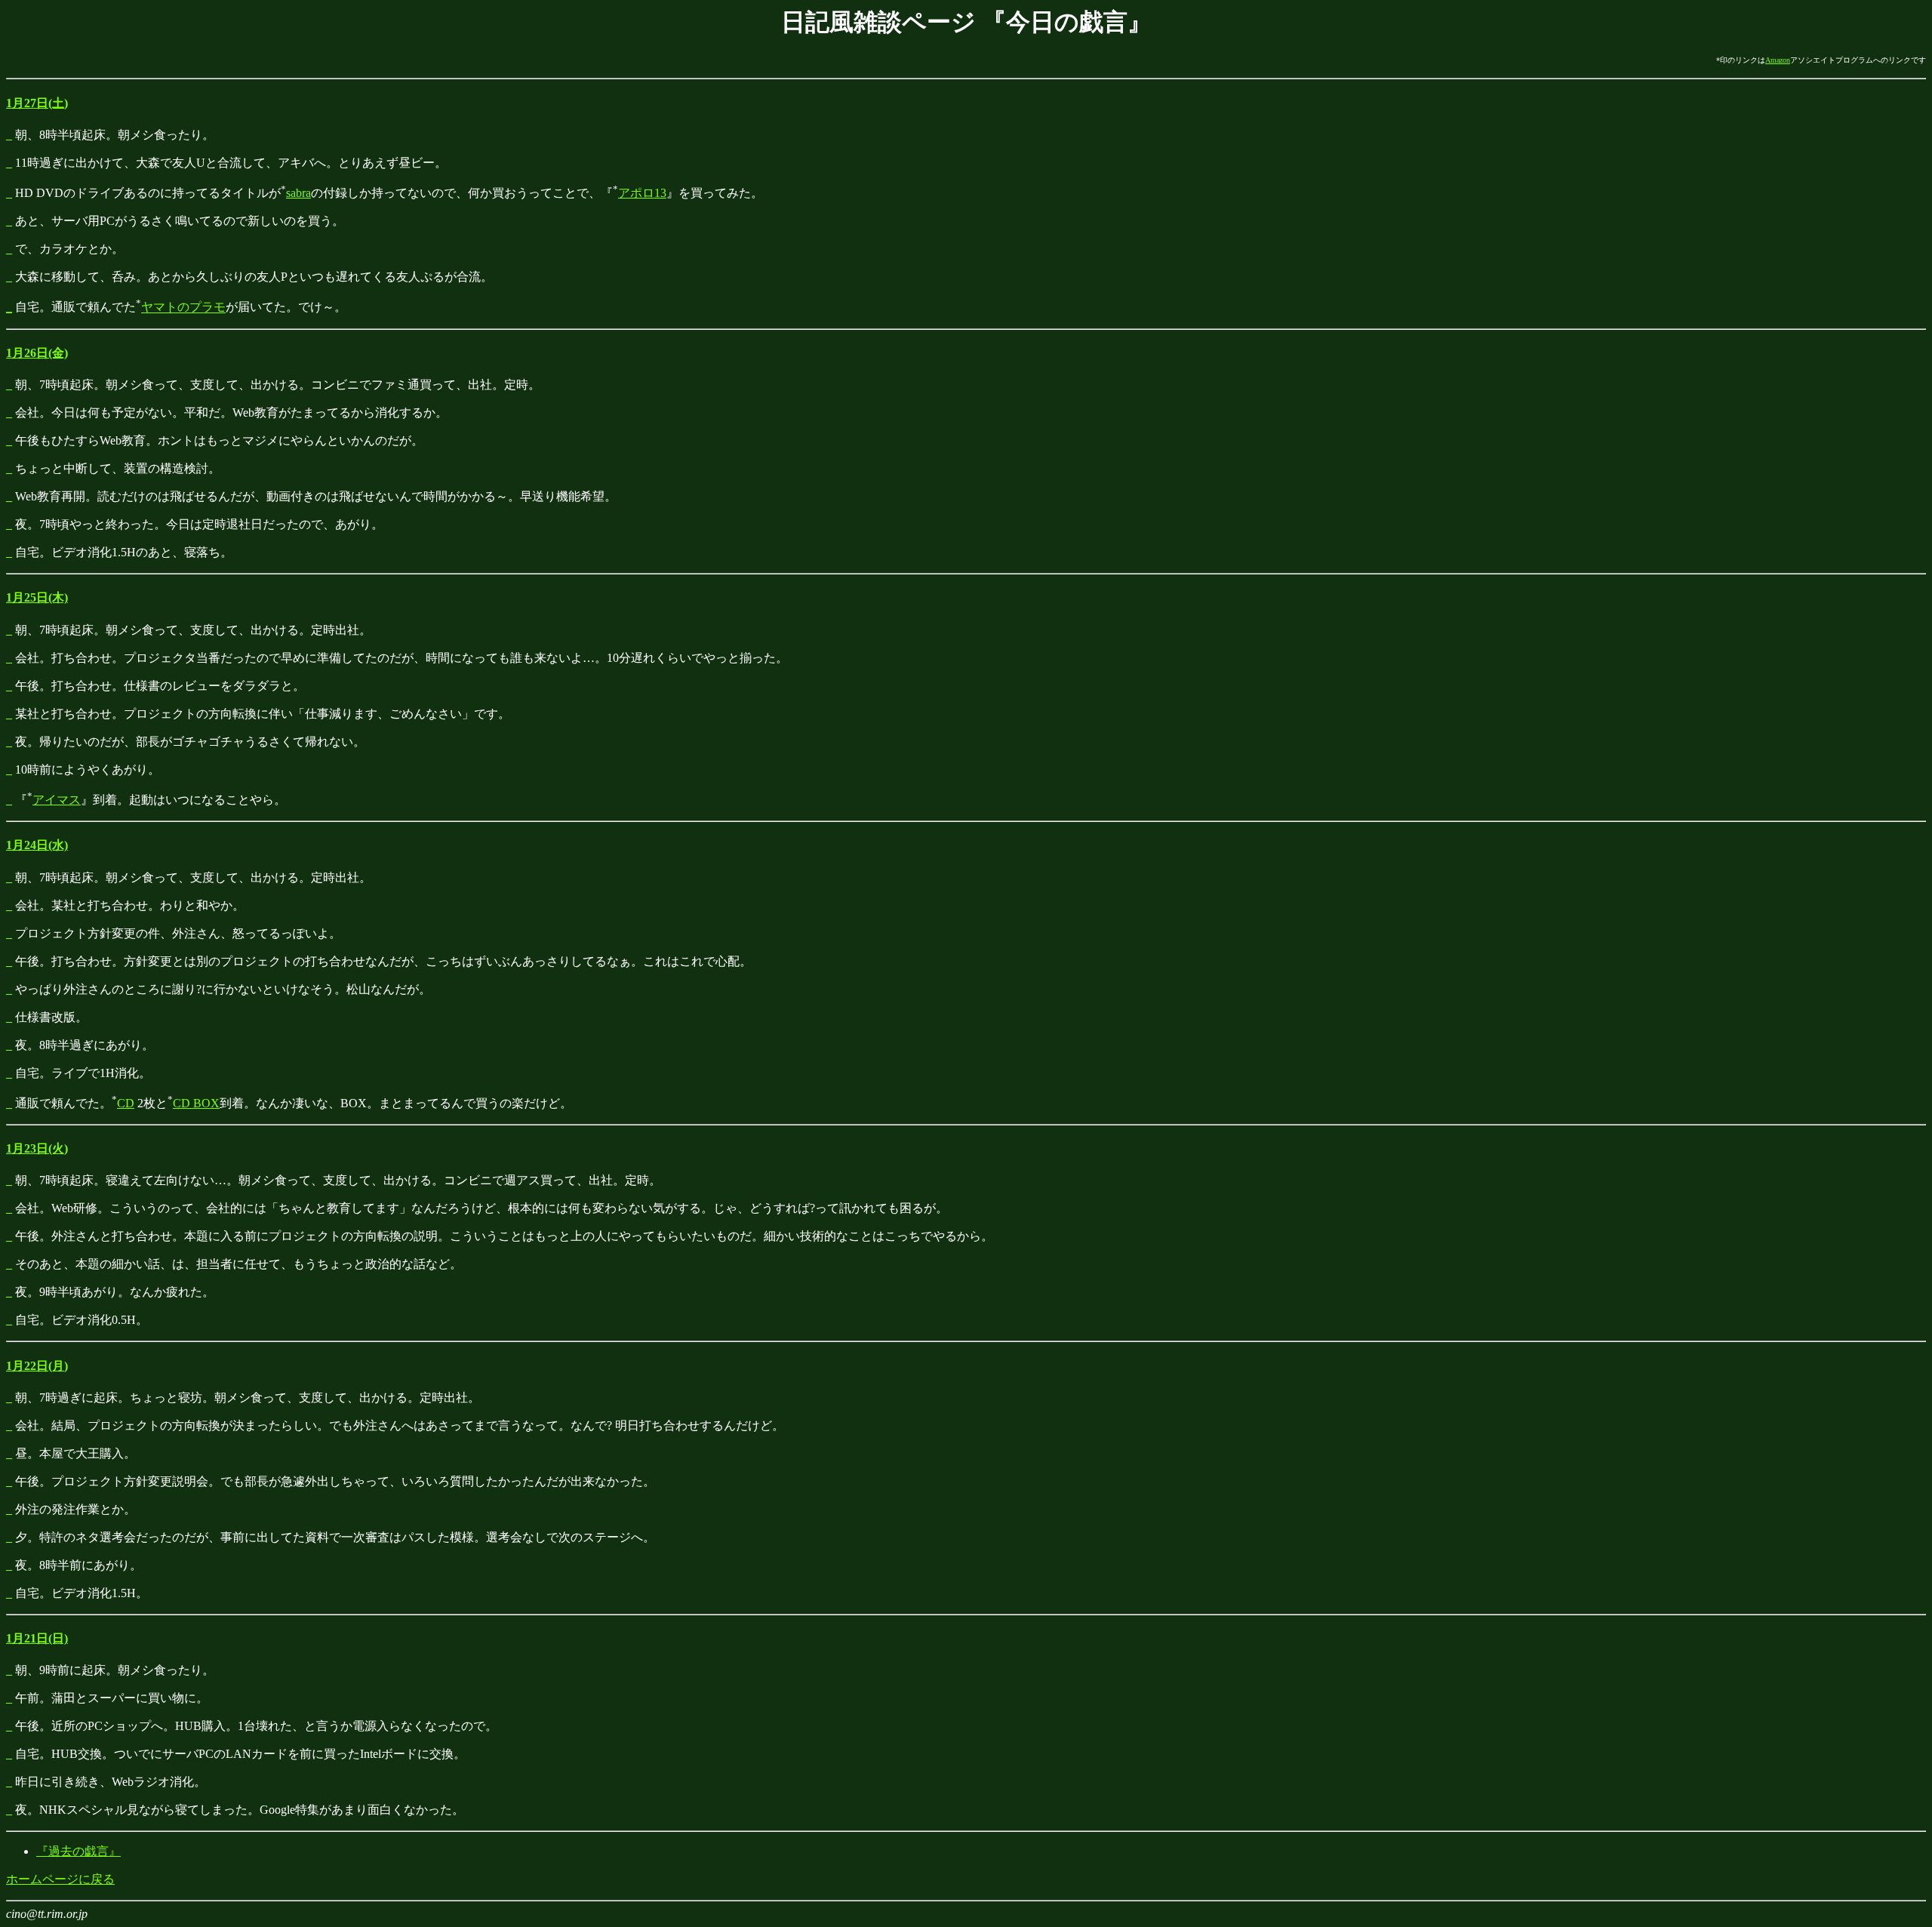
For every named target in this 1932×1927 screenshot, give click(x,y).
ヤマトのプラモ (183, 308)
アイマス (57, 800)
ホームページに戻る (60, 1879)
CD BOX (196, 1103)
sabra (298, 193)
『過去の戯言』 (78, 1851)
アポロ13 (642, 193)
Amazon (1778, 60)
